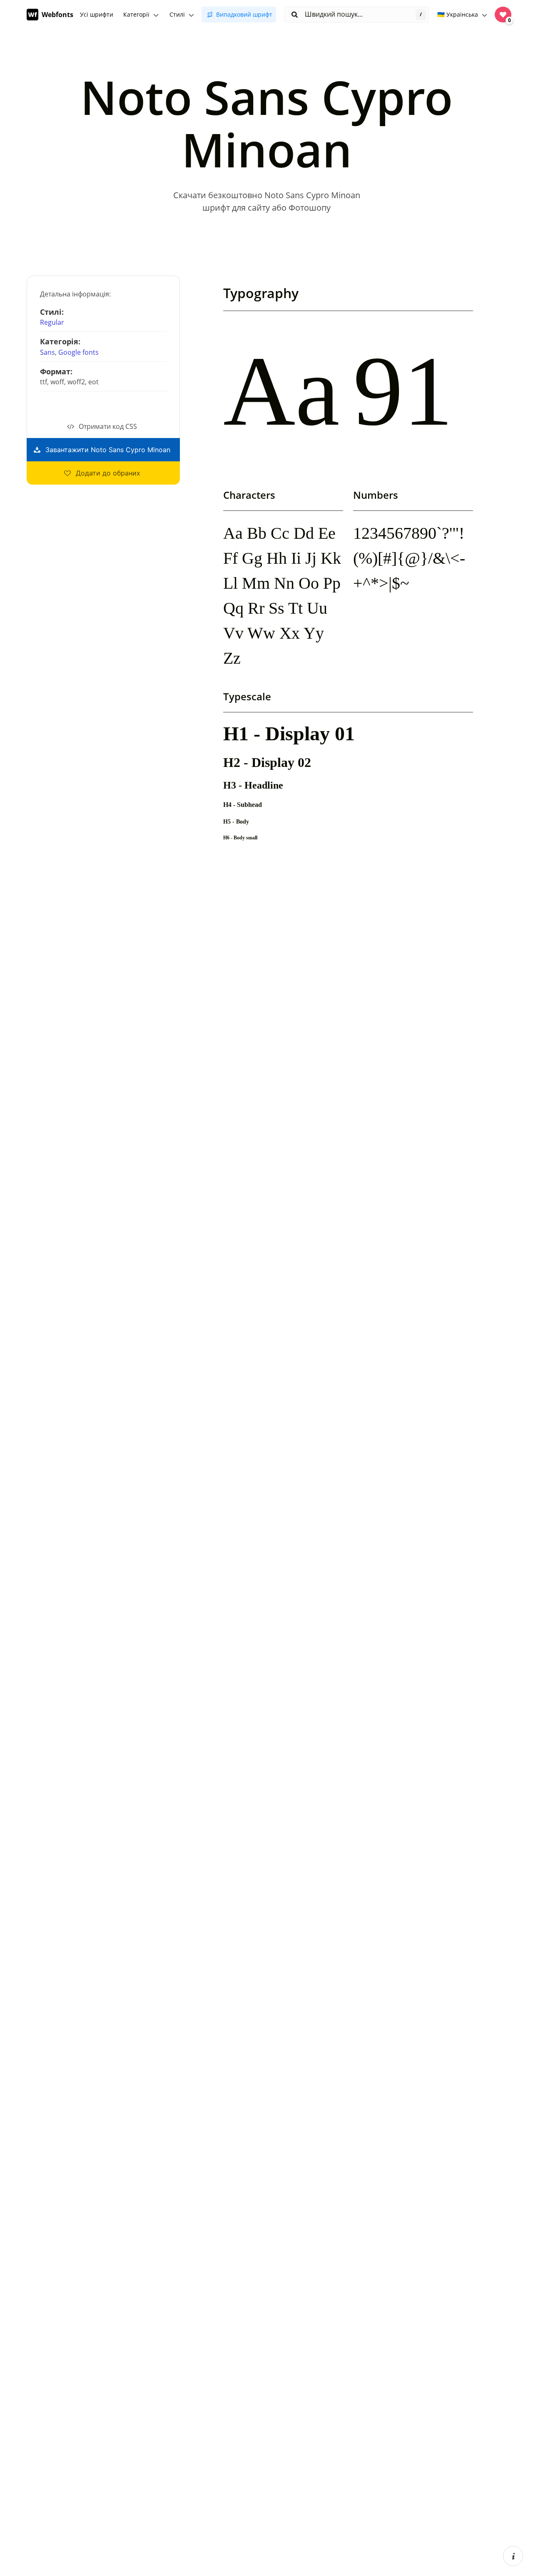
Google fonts (78, 352)
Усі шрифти (97, 14)
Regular (52, 322)
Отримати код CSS (108, 426)
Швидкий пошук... (333, 14)
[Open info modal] (513, 2556)
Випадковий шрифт (244, 14)
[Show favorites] (503, 15)
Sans (47, 352)
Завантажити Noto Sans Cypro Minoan (108, 450)
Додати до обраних (108, 473)
